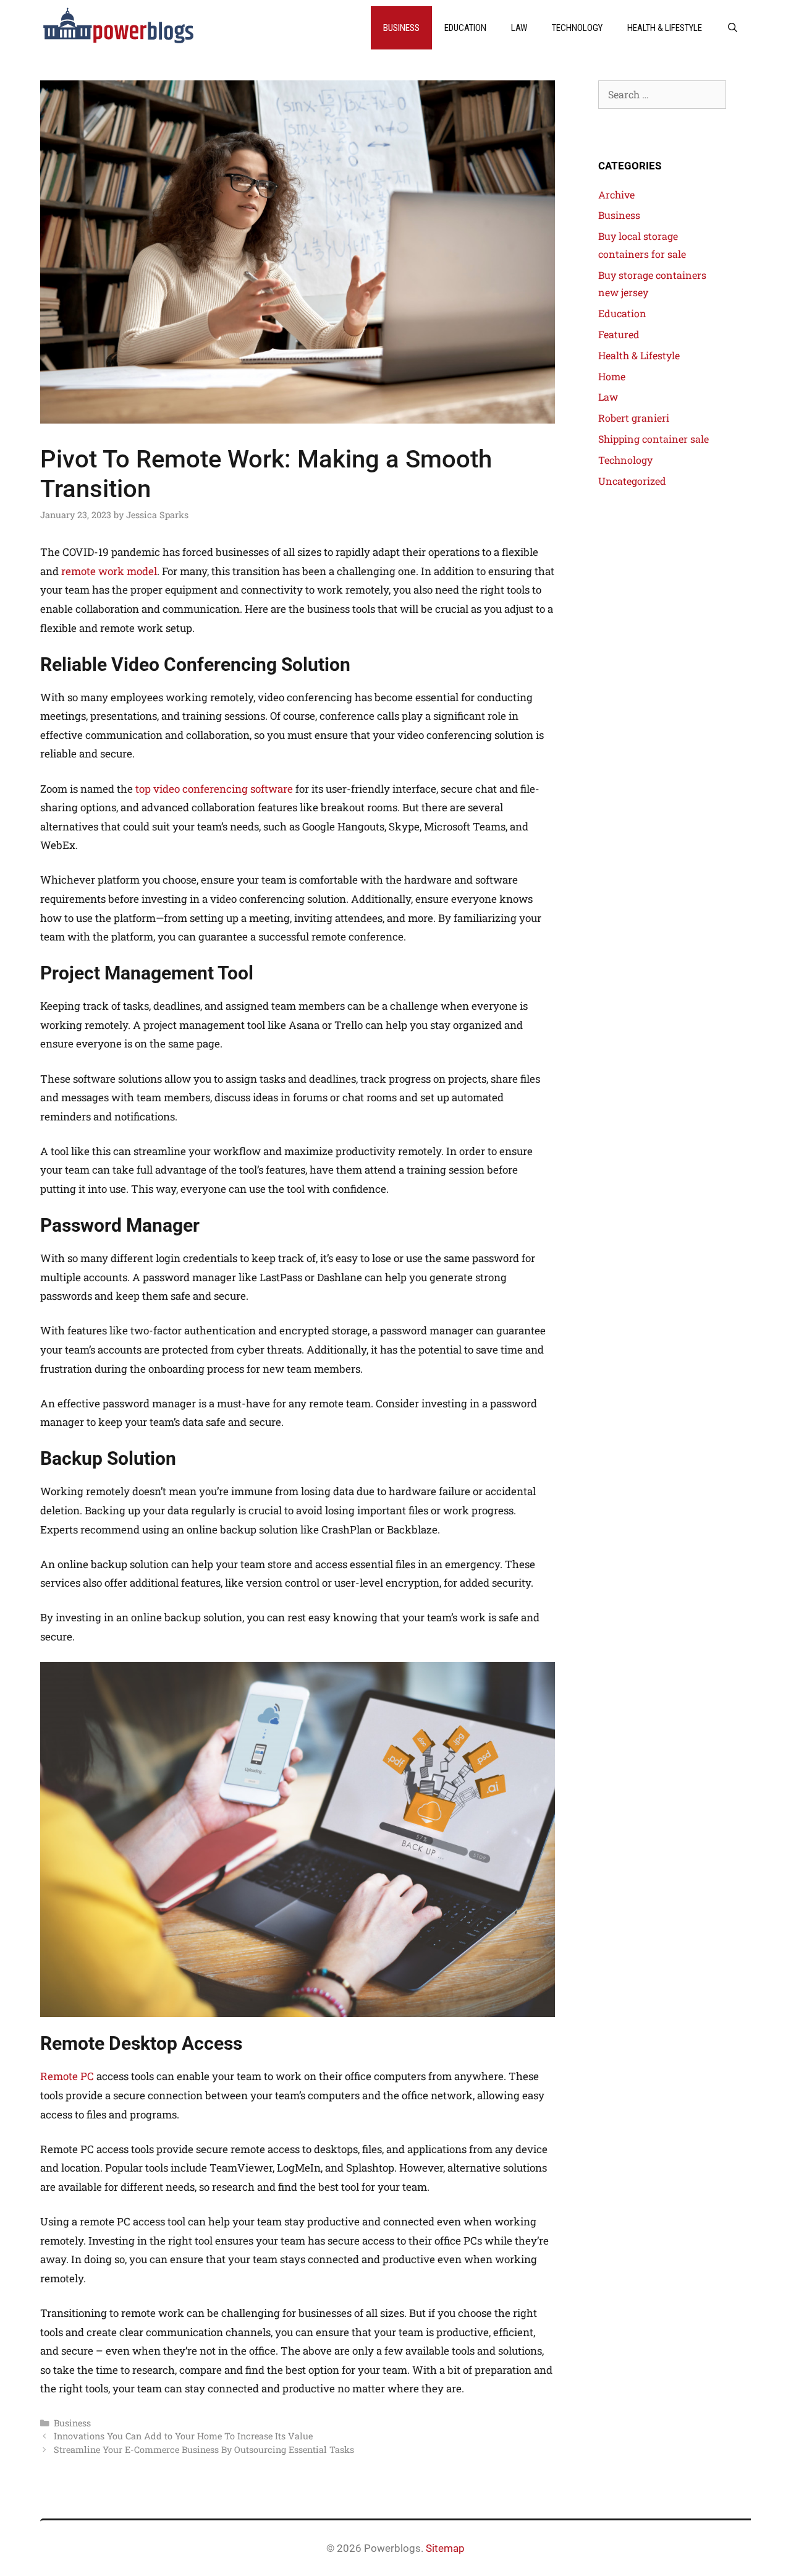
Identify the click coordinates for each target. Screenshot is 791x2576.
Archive (616, 194)
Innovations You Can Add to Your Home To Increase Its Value (183, 2436)
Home (612, 376)
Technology (577, 28)
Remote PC (67, 2076)
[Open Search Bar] (733, 28)
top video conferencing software (214, 789)
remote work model (109, 571)
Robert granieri (634, 418)
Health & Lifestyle (665, 28)
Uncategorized (632, 481)
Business (401, 28)
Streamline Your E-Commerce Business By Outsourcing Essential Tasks (204, 2450)
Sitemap (445, 2548)
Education (465, 28)
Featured (619, 334)
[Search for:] (662, 94)
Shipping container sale (654, 439)
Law (519, 28)
